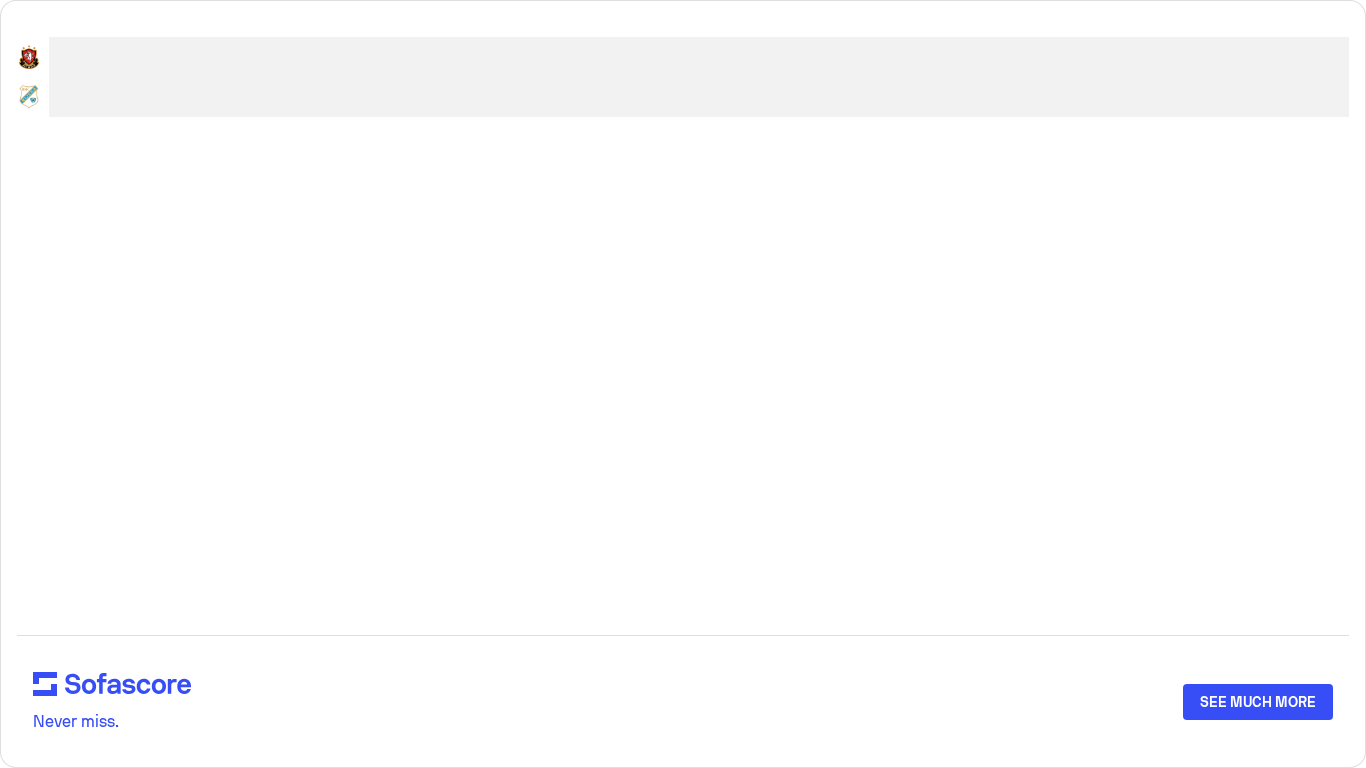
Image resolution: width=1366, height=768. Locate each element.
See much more (1258, 702)
